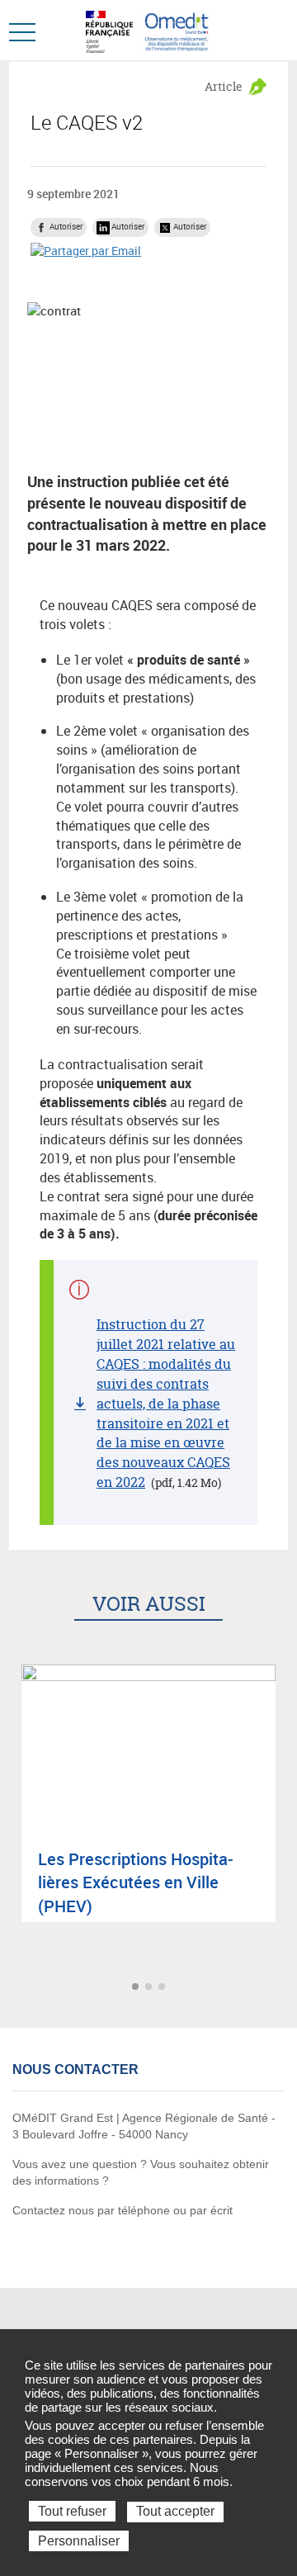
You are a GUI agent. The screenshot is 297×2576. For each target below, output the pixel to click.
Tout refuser (72, 2511)
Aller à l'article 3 (163, 1988)
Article (224, 86)
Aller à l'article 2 (150, 1988)
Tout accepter (175, 2511)
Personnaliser (79, 2541)
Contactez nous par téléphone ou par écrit (123, 2210)
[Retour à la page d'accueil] (176, 30)
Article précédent (14, 1988)
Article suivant (283, 1988)
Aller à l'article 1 (137, 1988)
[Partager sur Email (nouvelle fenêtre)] (86, 250)
